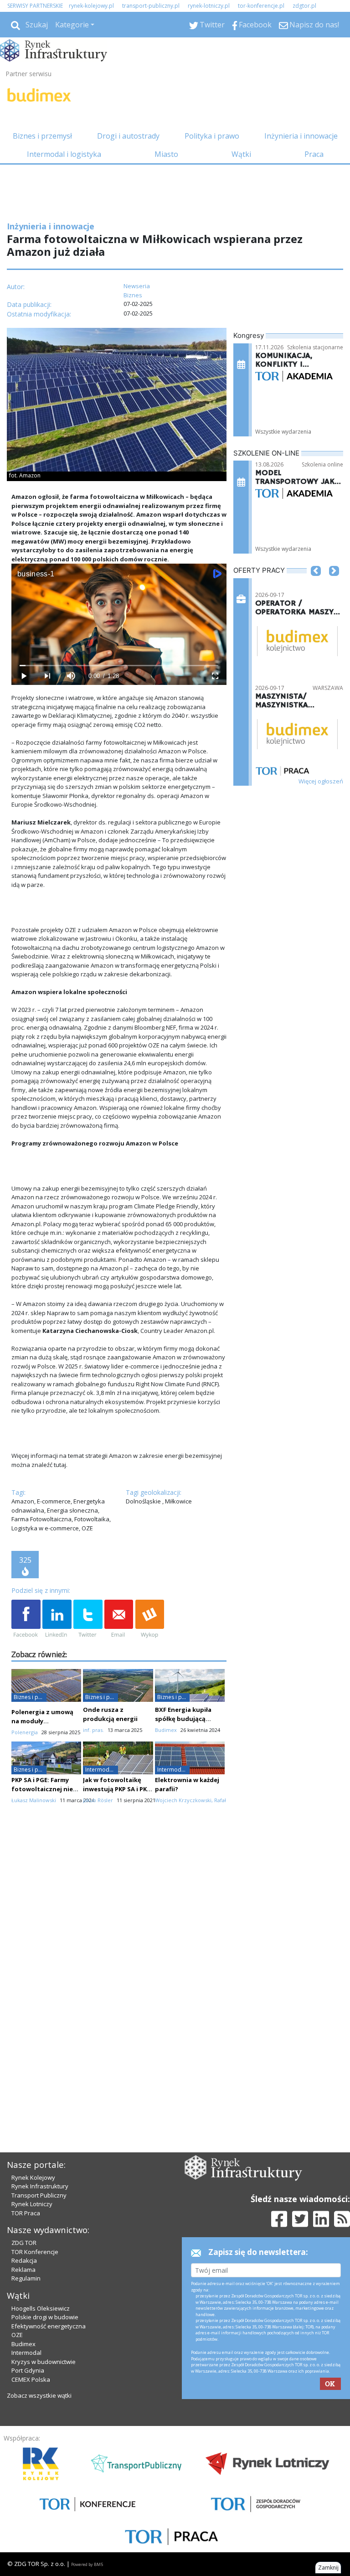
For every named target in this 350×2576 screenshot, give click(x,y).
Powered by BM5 (87, 2564)
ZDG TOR (24, 2243)
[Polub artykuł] (26, 1619)
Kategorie (72, 25)
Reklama (23, 2270)
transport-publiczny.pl (151, 6)
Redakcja (24, 2260)
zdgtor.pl (304, 6)
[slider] (119, 666)
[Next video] (47, 676)
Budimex (23, 2344)
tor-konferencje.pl (261, 6)
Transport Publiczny (39, 2195)
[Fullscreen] (215, 676)
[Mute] (71, 676)
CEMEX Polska (31, 2379)
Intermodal (26, 2353)
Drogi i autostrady (128, 136)
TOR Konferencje (35, 2252)
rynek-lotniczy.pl (209, 6)
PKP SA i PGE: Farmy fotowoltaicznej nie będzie (42, 1789)
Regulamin (26, 2278)
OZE (17, 2335)
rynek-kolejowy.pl (91, 6)
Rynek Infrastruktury (40, 2186)
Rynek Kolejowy (33, 2177)
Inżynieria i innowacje (301, 136)
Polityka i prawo (212, 136)
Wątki (241, 154)
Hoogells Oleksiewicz (41, 2308)
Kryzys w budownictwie (44, 2362)
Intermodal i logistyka (64, 154)
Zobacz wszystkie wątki (39, 2395)
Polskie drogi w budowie (45, 2317)
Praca (314, 154)
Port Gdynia (28, 2370)
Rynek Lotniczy (32, 2204)
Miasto (166, 154)
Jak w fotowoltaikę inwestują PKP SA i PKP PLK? (117, 1789)
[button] (316, 585)
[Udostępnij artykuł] (57, 1619)
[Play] (23, 676)
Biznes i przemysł (42, 136)
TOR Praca (26, 2213)
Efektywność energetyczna (49, 2326)
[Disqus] (119, 1972)
